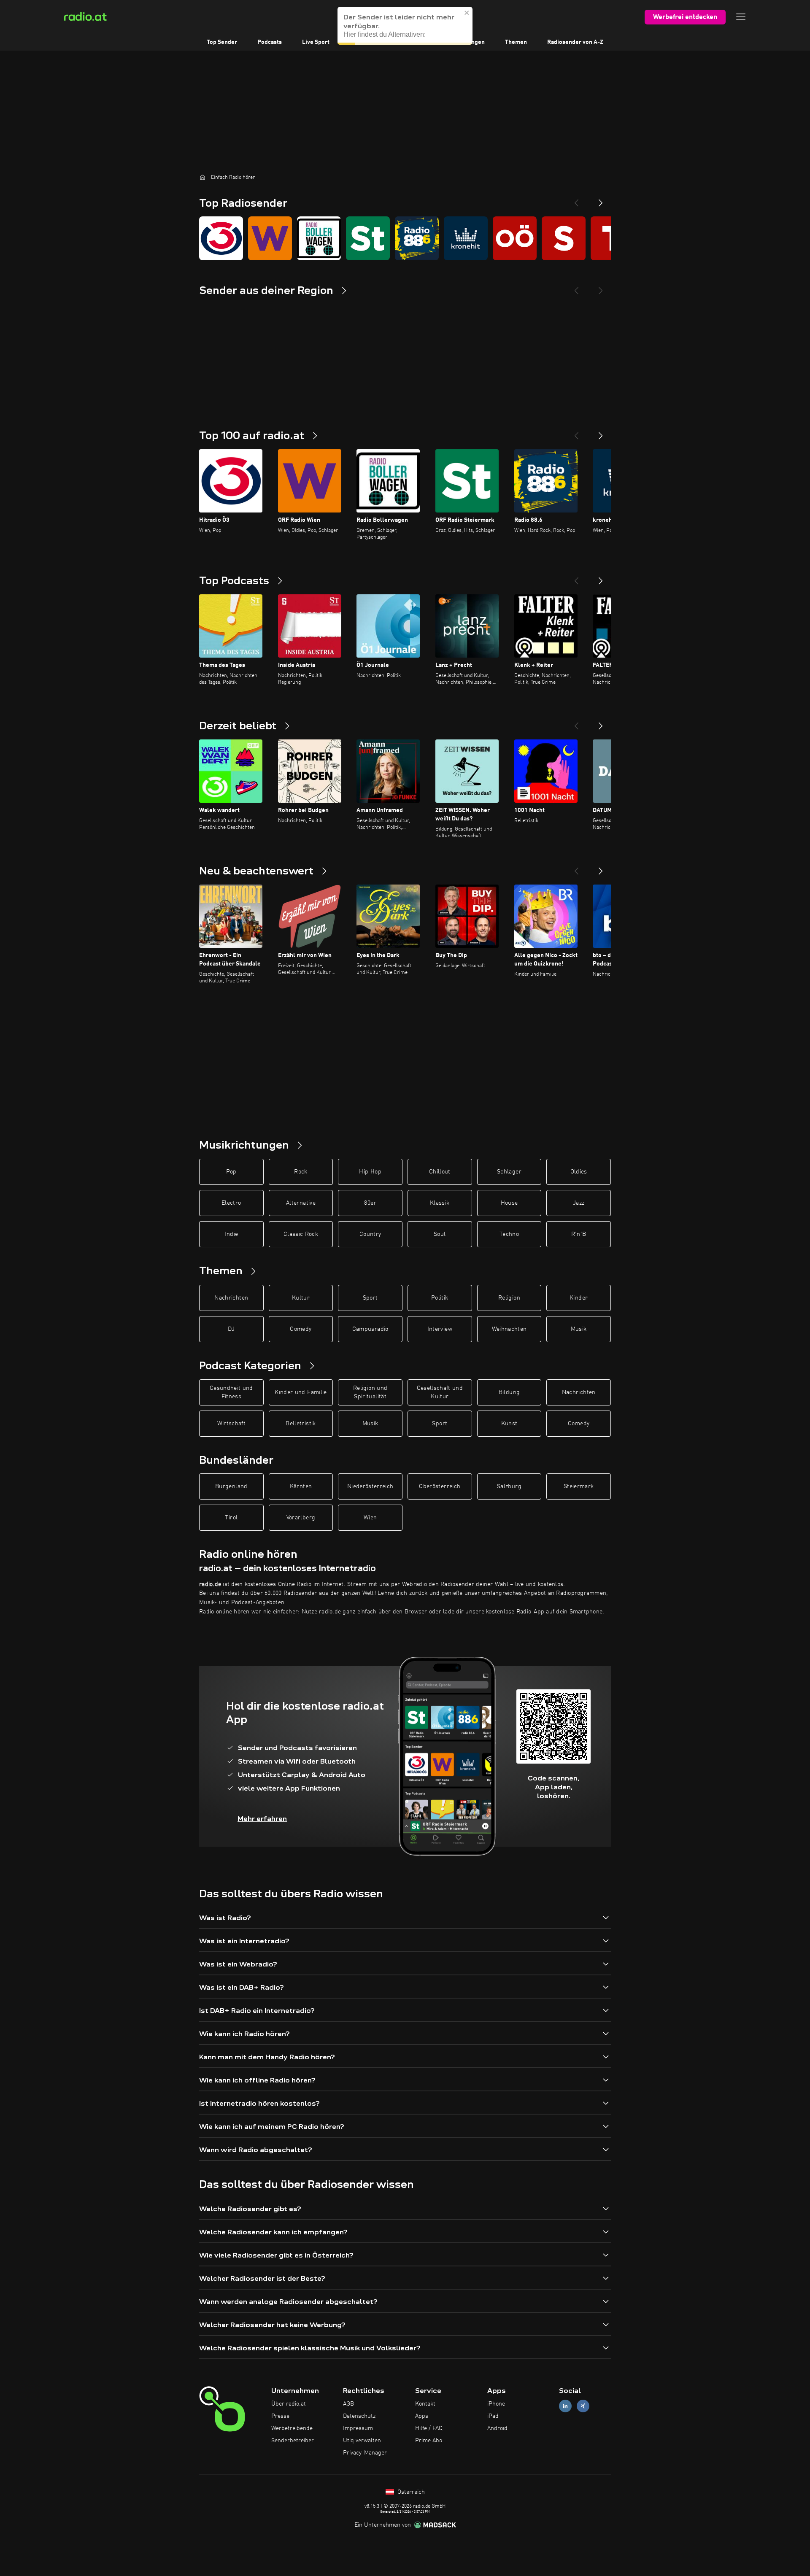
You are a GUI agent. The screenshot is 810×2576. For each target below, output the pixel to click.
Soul (440, 1234)
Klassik (440, 1203)
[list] (405, 238)
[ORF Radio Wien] (270, 238)
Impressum (358, 2428)
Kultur (301, 1298)
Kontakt (425, 2404)
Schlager (509, 1172)
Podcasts (270, 42)
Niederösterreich (370, 1486)
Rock (301, 1172)
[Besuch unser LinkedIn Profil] (565, 2406)
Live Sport (316, 42)
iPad (493, 2416)
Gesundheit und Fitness (231, 1392)
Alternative (301, 1203)
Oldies (579, 1172)
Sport (370, 1298)
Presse (280, 2416)
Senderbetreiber (293, 2441)
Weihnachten (509, 1329)
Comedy (301, 1329)
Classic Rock (301, 1234)
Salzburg (509, 1486)
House (509, 1203)
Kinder (579, 1298)
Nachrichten (231, 1298)
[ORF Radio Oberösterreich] (515, 238)
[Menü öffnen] (741, 17)
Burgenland (231, 1486)
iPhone (496, 2404)
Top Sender (222, 42)
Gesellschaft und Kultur (440, 1392)
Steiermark (579, 1486)
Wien (370, 1518)
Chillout (440, 1172)
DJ (231, 1329)
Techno (509, 1234)
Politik (440, 1298)
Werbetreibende (292, 2428)
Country (370, 1234)
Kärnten (301, 1486)
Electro (231, 1203)
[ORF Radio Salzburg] (564, 238)
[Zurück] (576, 432)
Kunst (509, 1424)
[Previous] (576, 200)
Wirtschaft (232, 1424)
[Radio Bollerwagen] (319, 238)
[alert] (405, 26)
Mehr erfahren (262, 1819)
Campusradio (370, 1329)
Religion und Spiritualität (370, 1392)
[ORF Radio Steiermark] (368, 238)
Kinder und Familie (301, 1392)
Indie (231, 1234)
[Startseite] (202, 177)
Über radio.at (289, 2404)
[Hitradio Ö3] (221, 238)
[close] (467, 13)
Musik (579, 1329)
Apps (422, 2416)
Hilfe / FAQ (429, 2428)
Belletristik (301, 1424)
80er (370, 1203)
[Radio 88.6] (417, 238)
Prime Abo (429, 2441)
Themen (516, 42)
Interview (440, 1329)
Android (497, 2428)
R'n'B (579, 1234)
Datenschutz (359, 2416)
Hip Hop (370, 1172)
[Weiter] (601, 432)
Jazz (579, 1203)
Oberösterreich (440, 1486)
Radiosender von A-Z (575, 42)
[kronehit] (466, 238)
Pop (231, 1172)
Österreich (410, 2492)
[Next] (601, 200)
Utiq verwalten (362, 2441)
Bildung (509, 1392)
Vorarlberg (301, 1518)
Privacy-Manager (365, 2453)
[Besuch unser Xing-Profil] (583, 2406)
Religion (509, 1298)
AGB (348, 2404)
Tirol (231, 1518)
